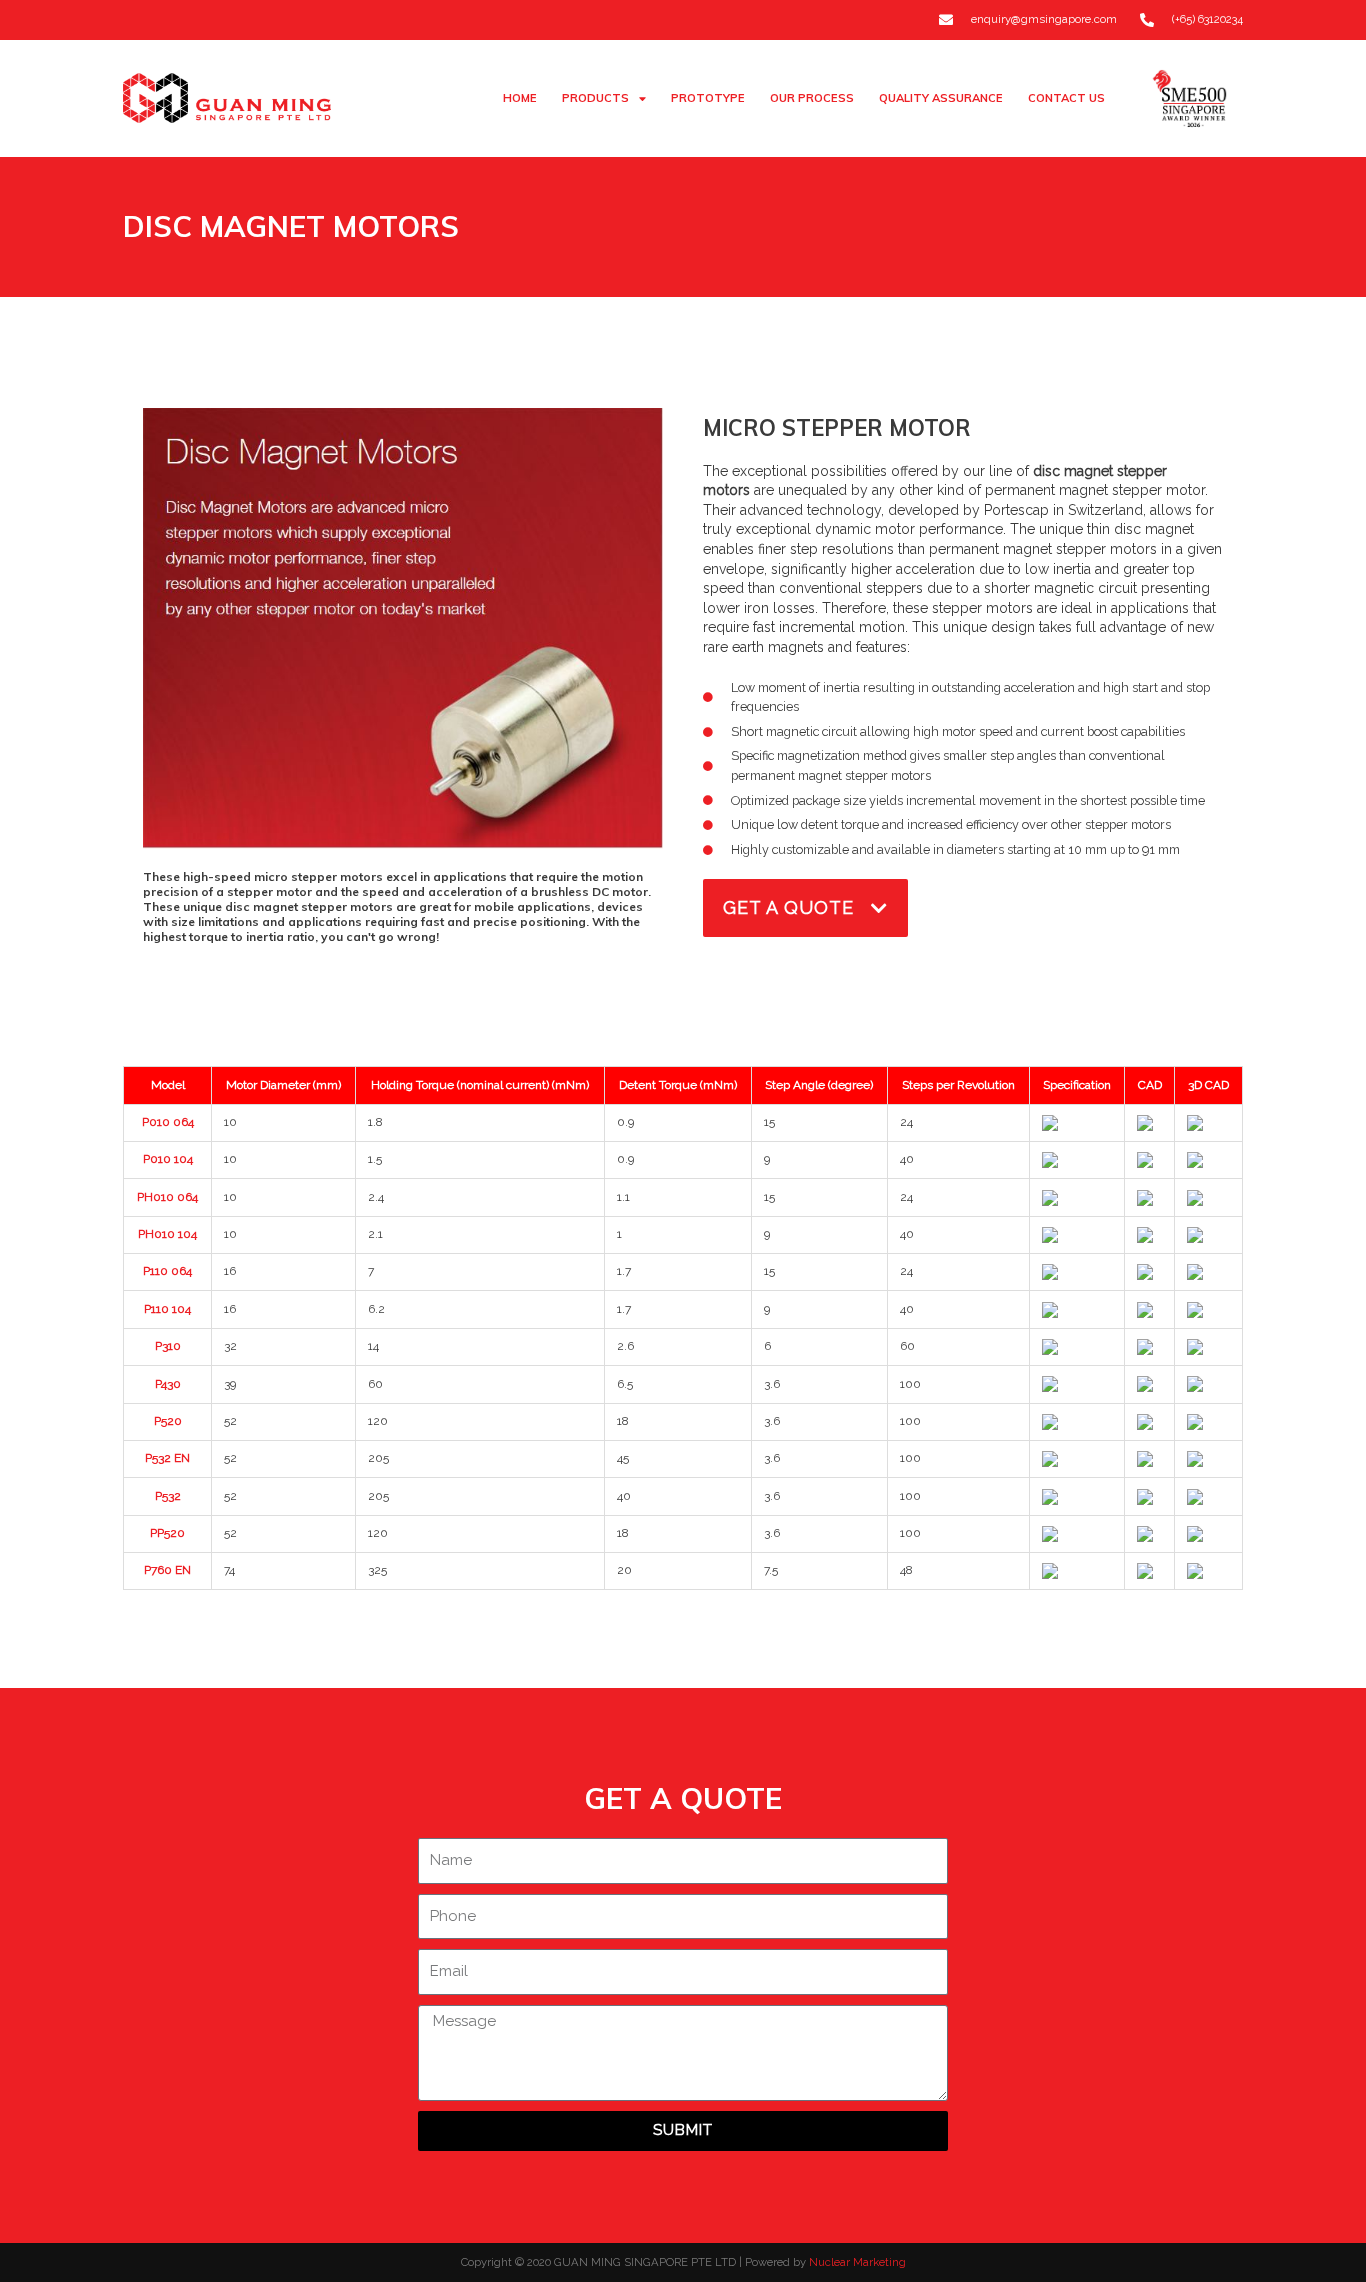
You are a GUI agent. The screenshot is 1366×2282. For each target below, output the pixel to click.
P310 (168, 1346)
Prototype (708, 98)
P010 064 (168, 1122)
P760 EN (167, 1570)
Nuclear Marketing (857, 2262)
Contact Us (1066, 98)
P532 (168, 1496)
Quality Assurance (941, 98)
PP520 (167, 1533)
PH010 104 (167, 1234)
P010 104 (168, 1159)
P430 (168, 1384)
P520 (168, 1421)
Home (520, 98)
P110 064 (167, 1271)
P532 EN (167, 1458)
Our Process (812, 98)
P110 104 (167, 1309)
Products (595, 98)
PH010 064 (167, 1197)
